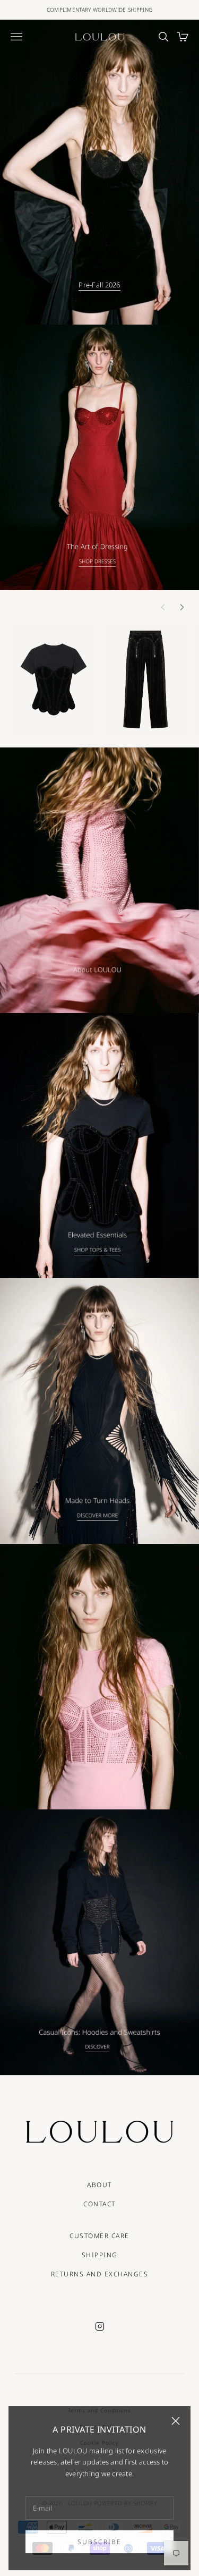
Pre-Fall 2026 (99, 285)
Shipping (100, 2255)
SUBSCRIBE (99, 2539)
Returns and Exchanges (100, 2274)
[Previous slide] (163, 607)
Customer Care (99, 2236)
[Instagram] (100, 2326)
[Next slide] (182, 607)
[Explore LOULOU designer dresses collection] (99, 457)
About (99, 2185)
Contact (99, 2204)
